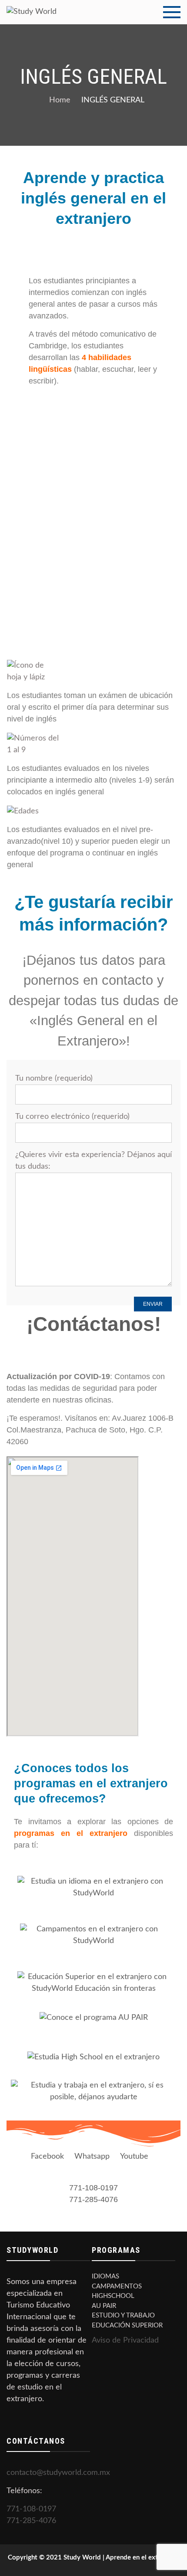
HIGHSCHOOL (113, 2296)
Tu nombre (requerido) (54, 1078)
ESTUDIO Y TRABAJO (123, 2315)
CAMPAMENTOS (117, 2286)
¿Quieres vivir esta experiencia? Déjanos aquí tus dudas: (93, 1161)
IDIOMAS (105, 2276)
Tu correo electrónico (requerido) (72, 1117)
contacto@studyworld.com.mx (58, 2473)
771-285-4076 (93, 2199)
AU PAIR (104, 2306)
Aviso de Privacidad (125, 2340)
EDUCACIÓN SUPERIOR (127, 2325)
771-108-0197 (93, 2188)
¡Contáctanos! (94, 1324)
